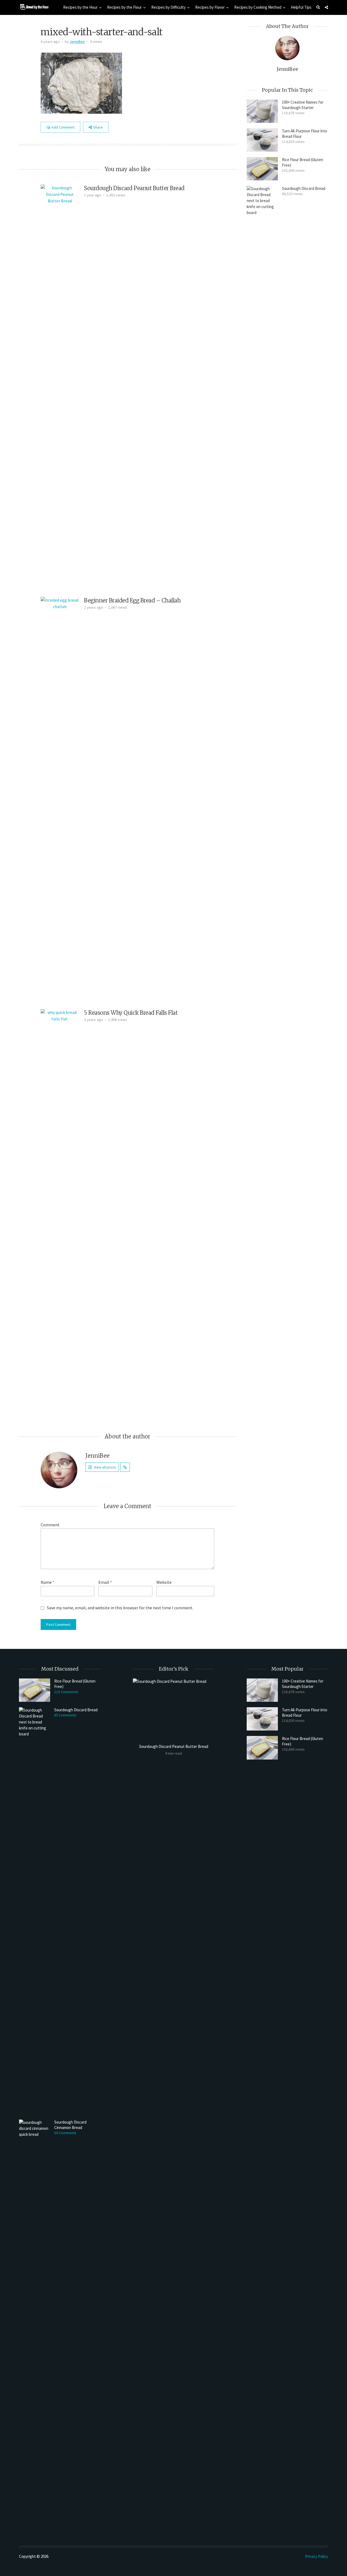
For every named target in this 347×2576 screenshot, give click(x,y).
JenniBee (77, 42)
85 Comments (65, 1715)
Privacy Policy (317, 2556)
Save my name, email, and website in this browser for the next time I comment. (120, 1608)
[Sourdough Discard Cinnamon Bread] (35, 2323)
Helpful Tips (301, 7)
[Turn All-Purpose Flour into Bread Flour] (262, 140)
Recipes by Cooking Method (258, 7)
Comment (50, 1525)
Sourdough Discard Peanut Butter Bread (134, 188)
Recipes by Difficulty (168, 7)
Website (164, 1582)
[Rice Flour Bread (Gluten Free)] (262, 169)
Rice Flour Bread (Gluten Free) (303, 162)
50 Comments (65, 2133)
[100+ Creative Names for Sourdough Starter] (262, 111)
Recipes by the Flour (124, 7)
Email (105, 1582)
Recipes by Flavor (210, 7)
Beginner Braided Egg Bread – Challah (132, 600)
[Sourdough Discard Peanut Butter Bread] (60, 387)
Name (48, 1582)
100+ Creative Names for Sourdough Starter (303, 105)
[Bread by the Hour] (34, 7)
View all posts (105, 1467)
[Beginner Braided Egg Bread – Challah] (60, 800)
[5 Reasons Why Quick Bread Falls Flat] (60, 1212)
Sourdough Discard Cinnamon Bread (70, 2125)
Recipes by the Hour (80, 7)
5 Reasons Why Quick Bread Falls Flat (131, 1013)
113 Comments (66, 1692)
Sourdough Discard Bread (304, 188)
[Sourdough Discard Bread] (262, 389)
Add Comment (63, 127)
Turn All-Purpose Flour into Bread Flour (305, 134)
